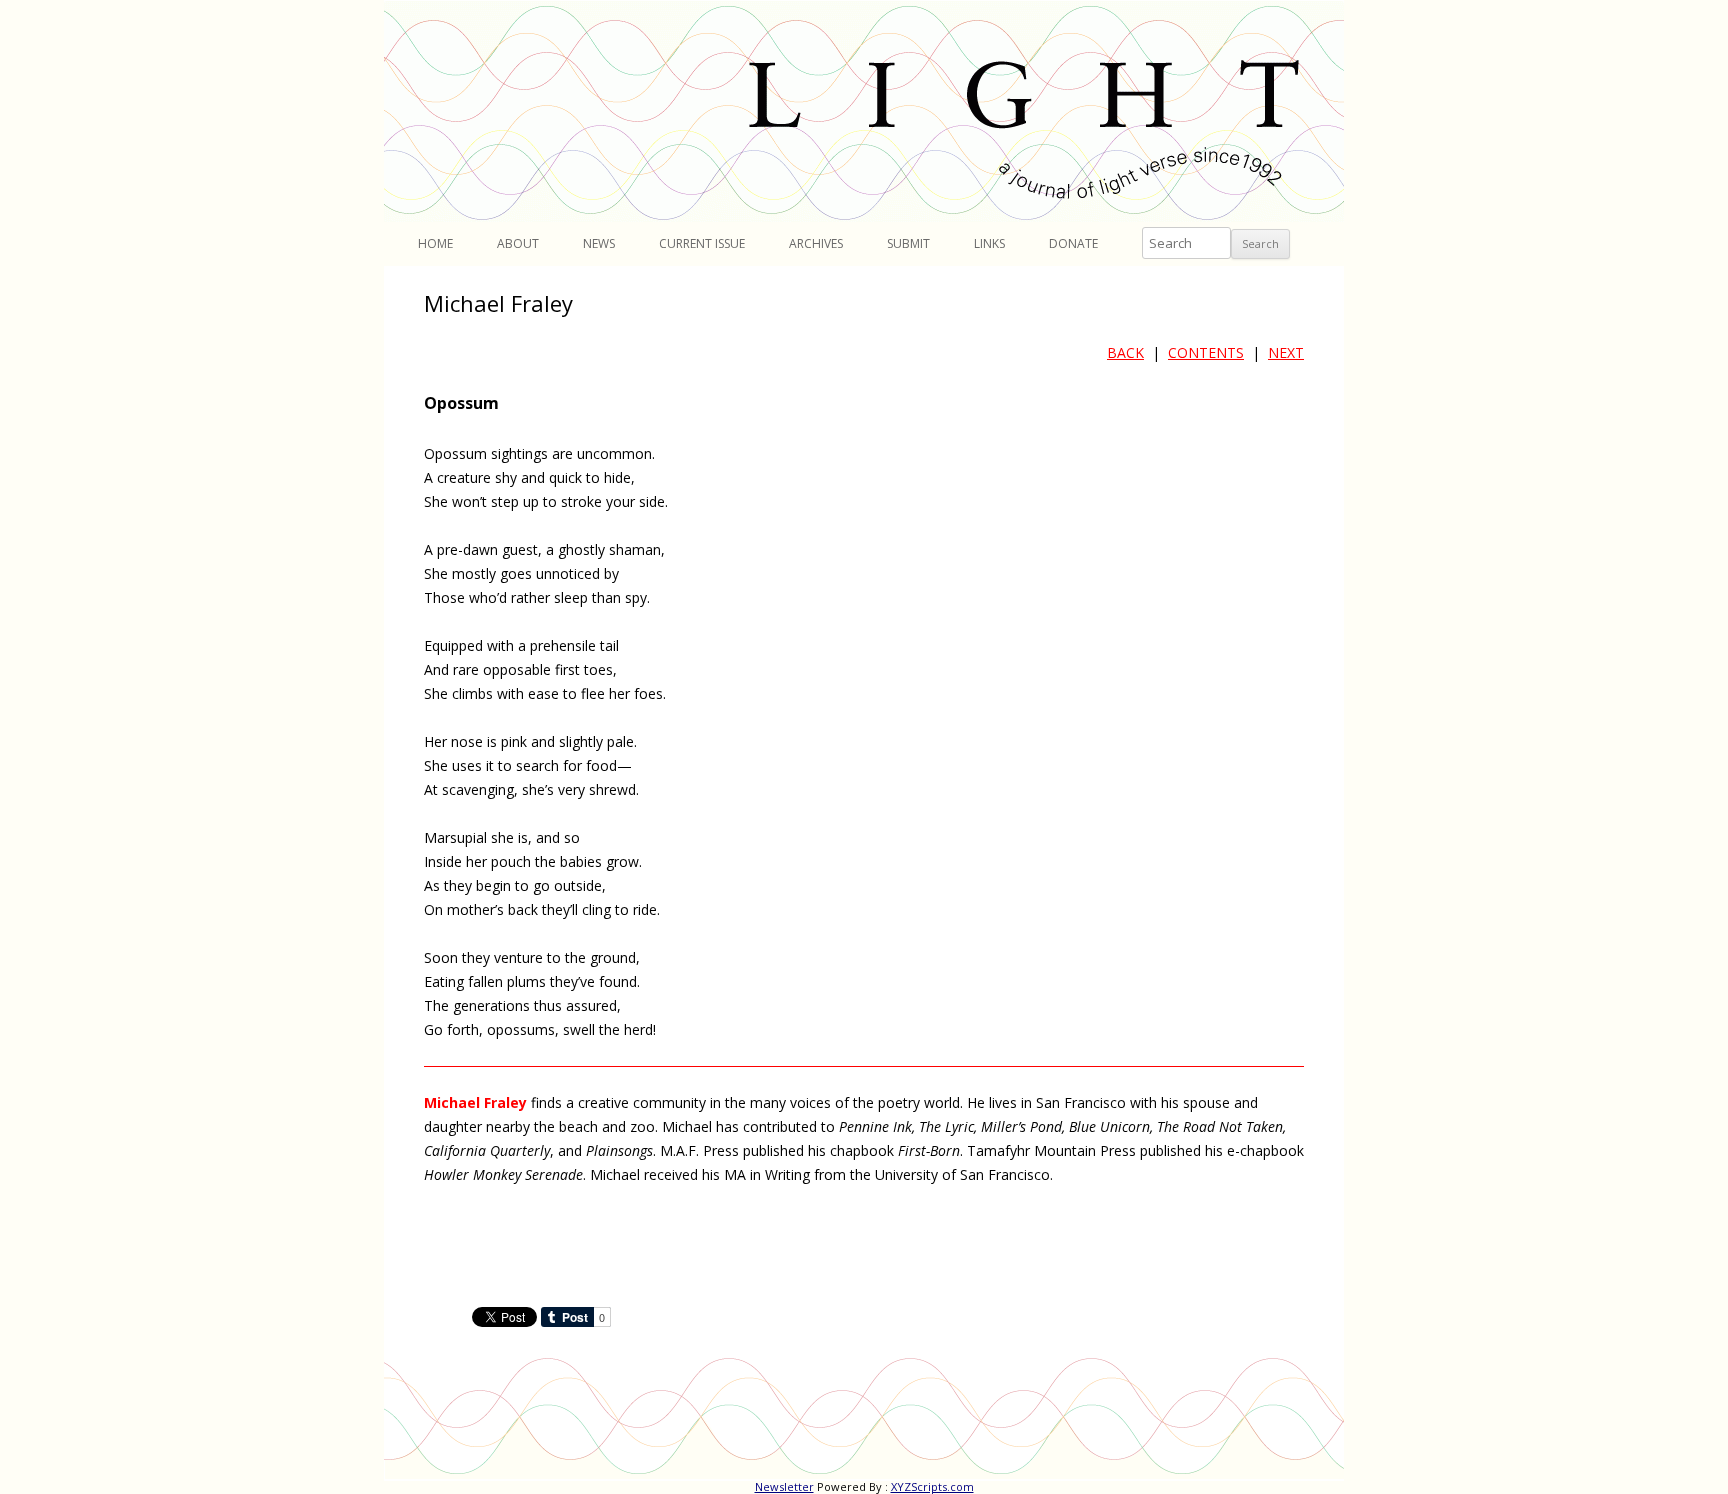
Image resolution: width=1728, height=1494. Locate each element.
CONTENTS (1206, 352)
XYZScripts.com (932, 1486)
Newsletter (784, 1486)
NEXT (1286, 352)
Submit (908, 243)
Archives (816, 243)
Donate (1073, 243)
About (518, 243)
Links (989, 243)
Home (435, 243)
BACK (1125, 352)
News (599, 243)
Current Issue (702, 243)
